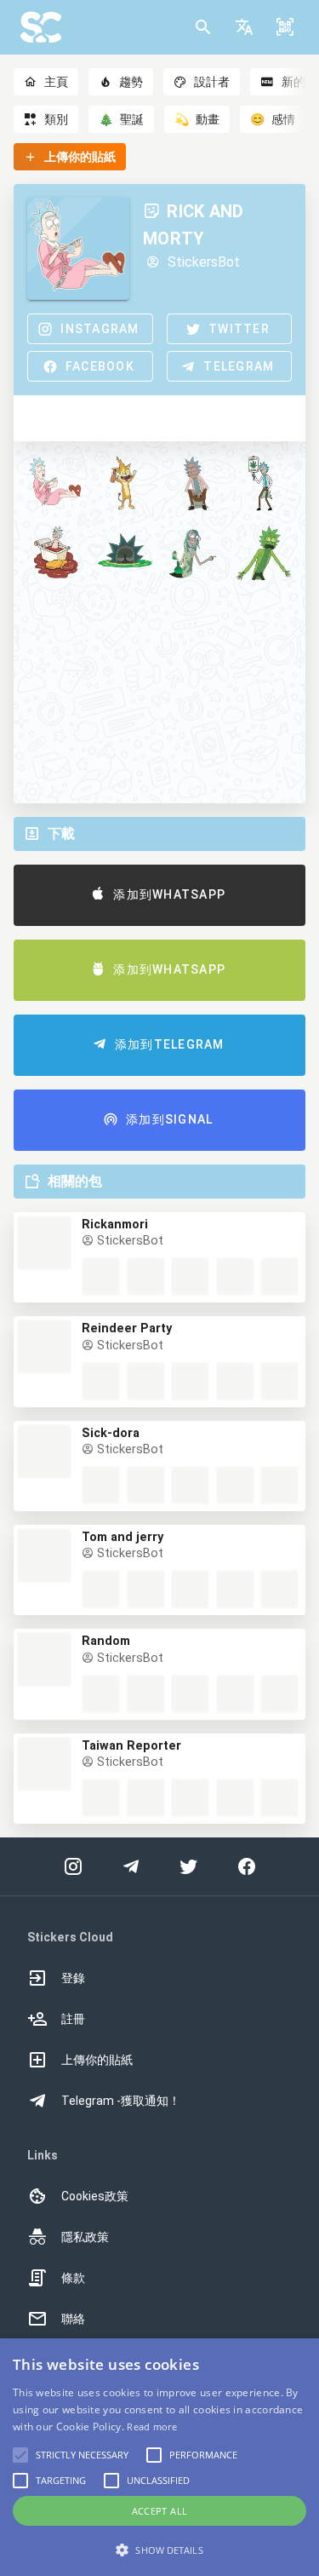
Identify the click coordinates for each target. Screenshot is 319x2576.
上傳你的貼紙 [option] (97, 2060)
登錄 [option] (73, 1978)
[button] (244, 27)
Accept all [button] (160, 2511)
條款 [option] (73, 2278)
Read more (152, 2426)
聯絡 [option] (73, 2319)
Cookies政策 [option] (95, 2196)
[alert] (159, 2457)
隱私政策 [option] (85, 2237)
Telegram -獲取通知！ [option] (121, 2101)
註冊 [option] (73, 2019)
